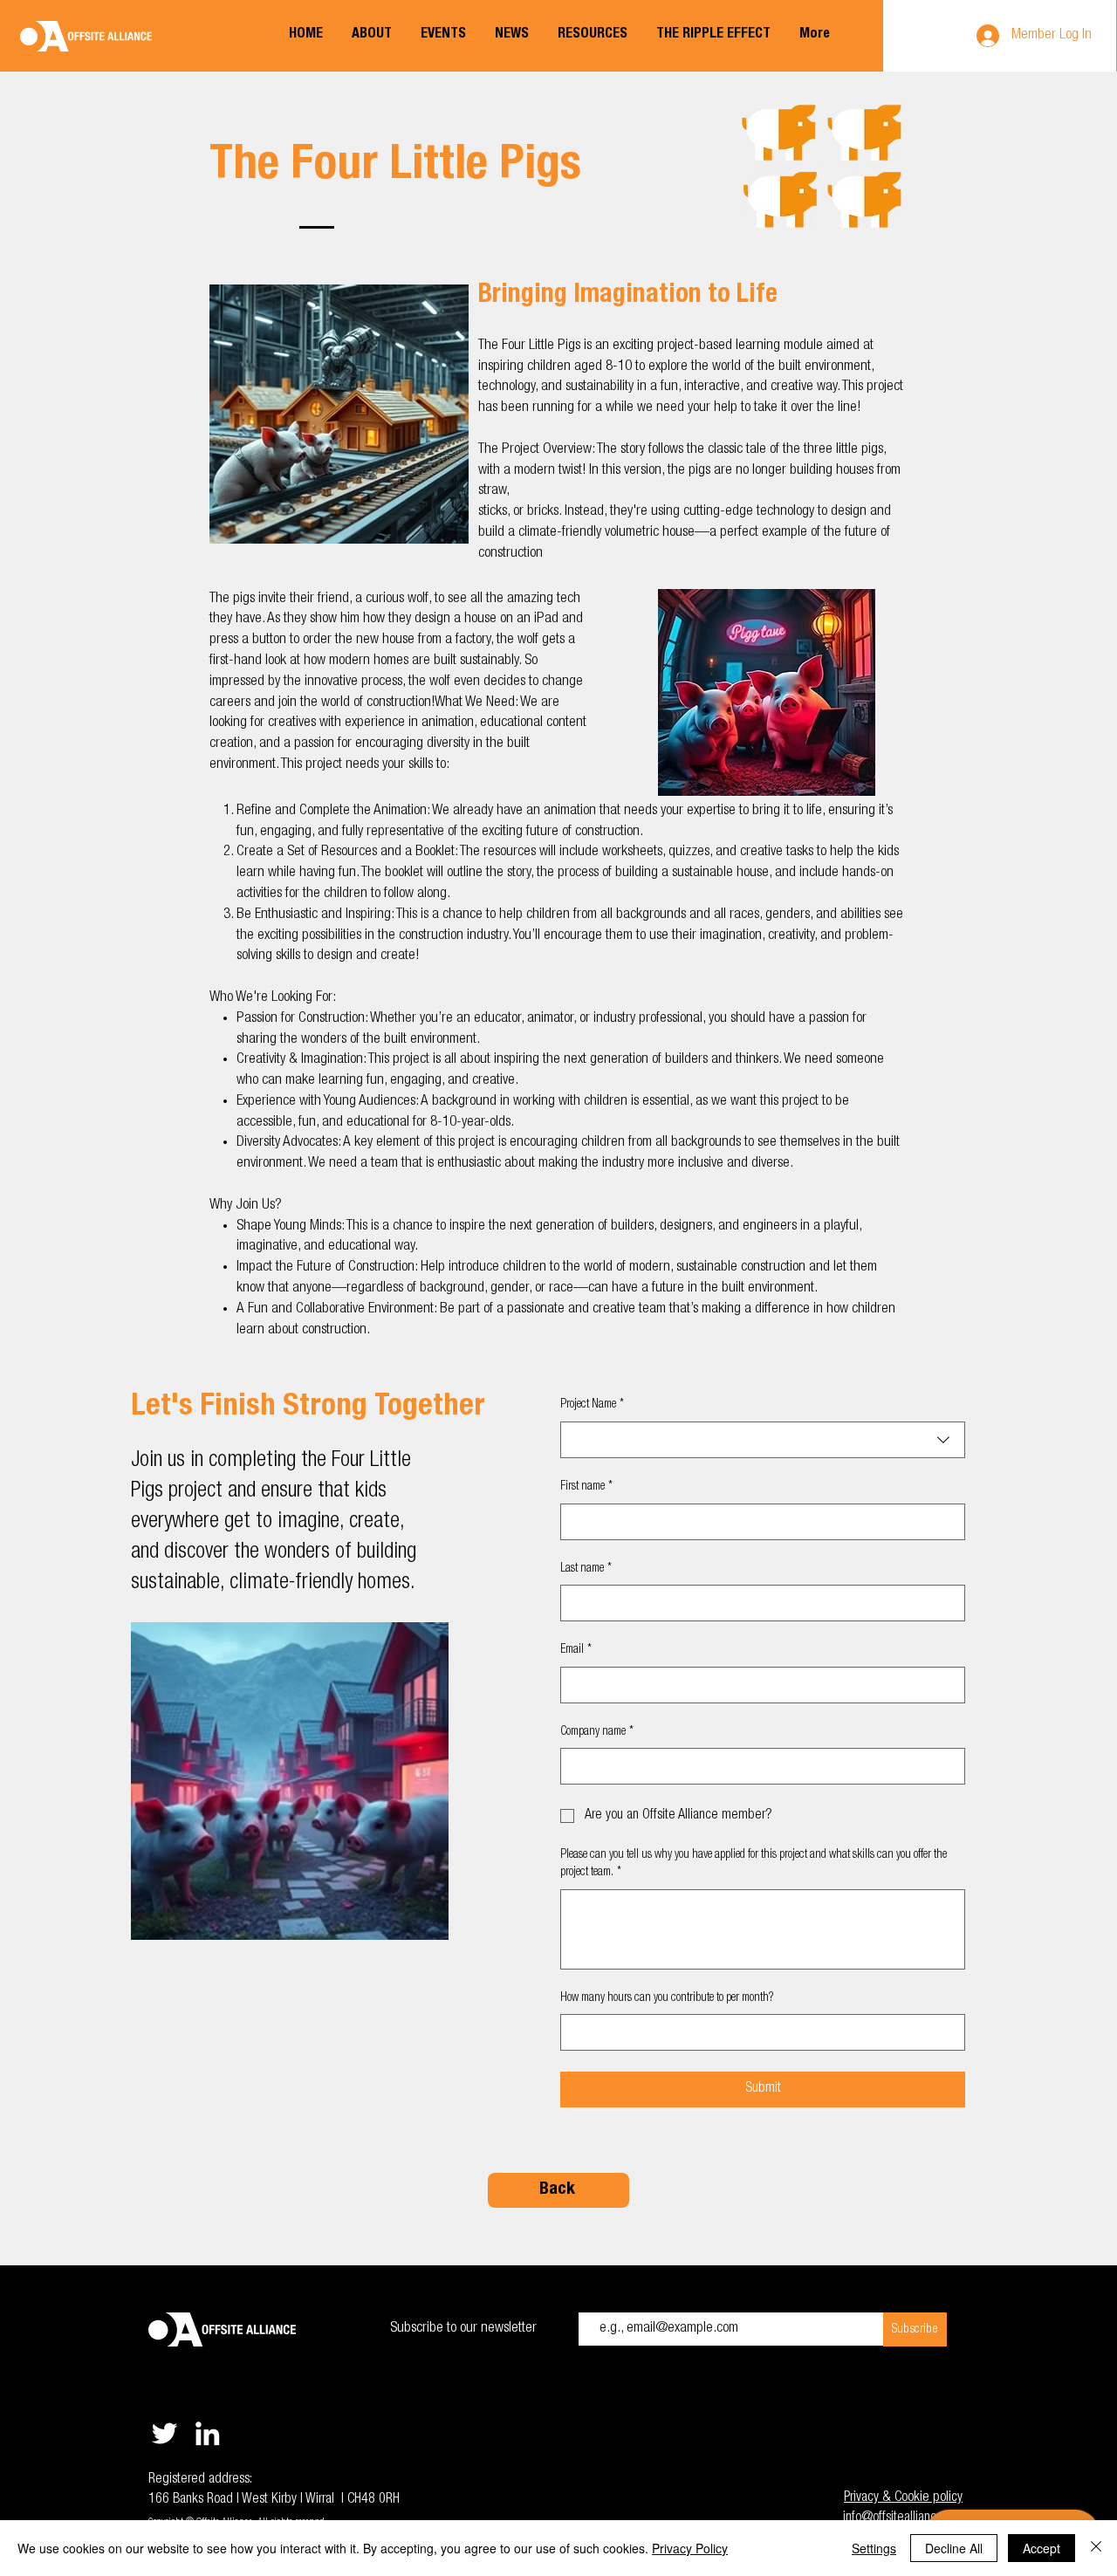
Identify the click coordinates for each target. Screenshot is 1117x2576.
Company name (597, 1732)
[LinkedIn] (207, 2433)
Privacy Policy (690, 2548)
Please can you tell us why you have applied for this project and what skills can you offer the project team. (754, 1864)
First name (586, 1487)
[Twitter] (164, 2433)
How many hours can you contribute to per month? (667, 1998)
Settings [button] (874, 2548)
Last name (586, 1569)
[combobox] (763, 1440)
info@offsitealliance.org (903, 2518)
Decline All (954, 2548)
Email (576, 1650)
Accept (1042, 2548)
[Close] (1096, 2548)
